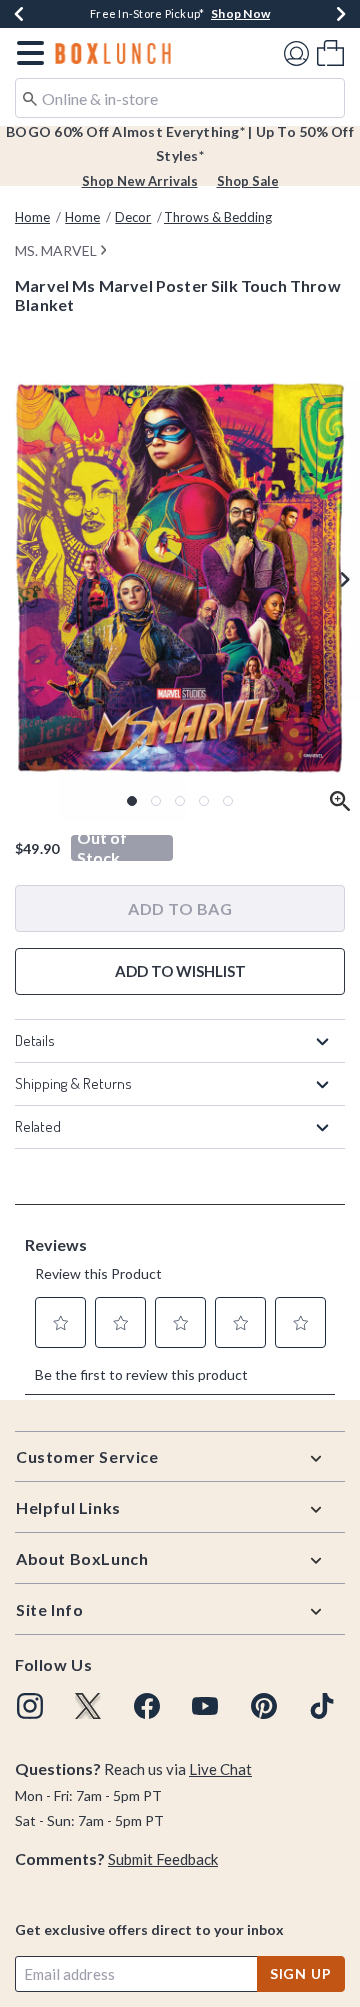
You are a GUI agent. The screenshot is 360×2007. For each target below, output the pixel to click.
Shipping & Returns (73, 1083)
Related (38, 1126)
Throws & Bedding (218, 217)
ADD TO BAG (180, 908)
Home (32, 217)
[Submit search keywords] (30, 97)
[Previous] (19, 14)
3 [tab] (180, 801)
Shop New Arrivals (140, 181)
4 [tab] (204, 801)
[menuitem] (330, 52)
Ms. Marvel (56, 250)
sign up (301, 1973)
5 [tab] (228, 801)
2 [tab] (156, 801)
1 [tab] (132, 801)
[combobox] (180, 98)
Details (35, 1040)
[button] (26, 53)
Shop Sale (248, 181)
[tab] (180, 578)
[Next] (341, 14)
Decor (133, 217)
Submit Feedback (163, 1859)
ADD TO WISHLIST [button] (180, 971)
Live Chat (220, 1769)
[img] (30, 1706)
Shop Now (240, 13)
